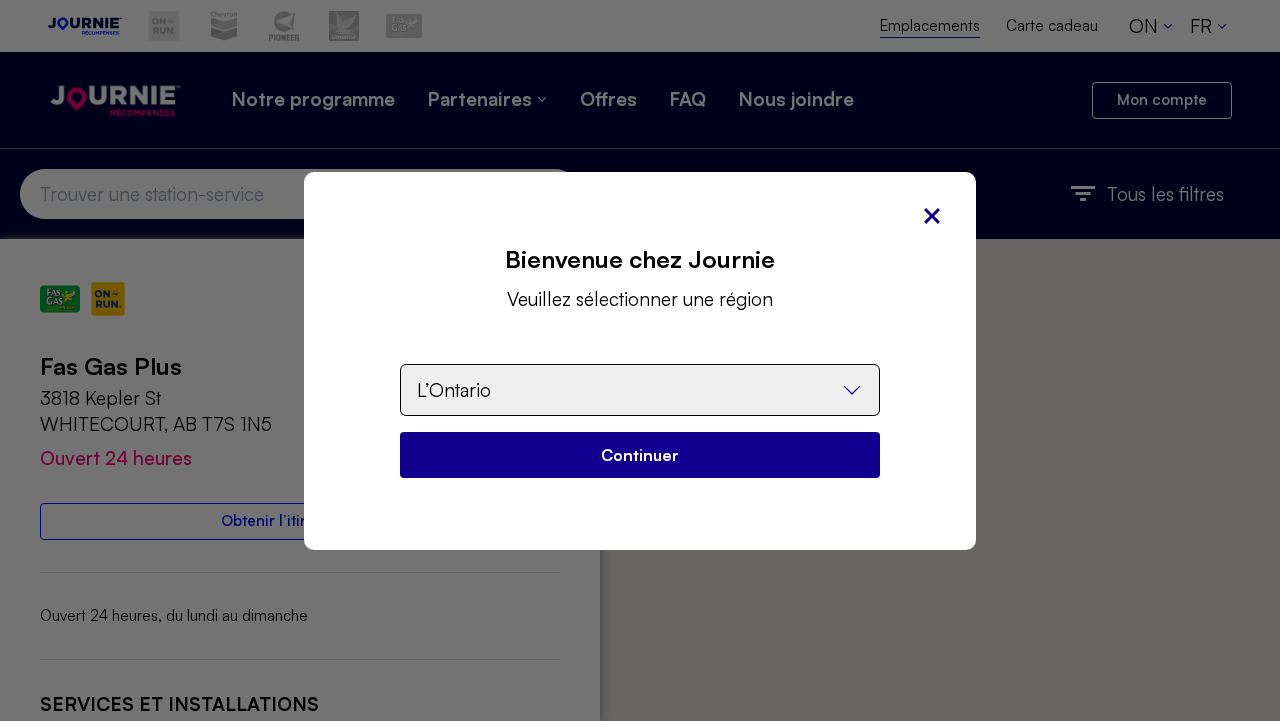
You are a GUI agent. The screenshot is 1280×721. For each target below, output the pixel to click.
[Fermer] (932, 216)
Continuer (640, 455)
